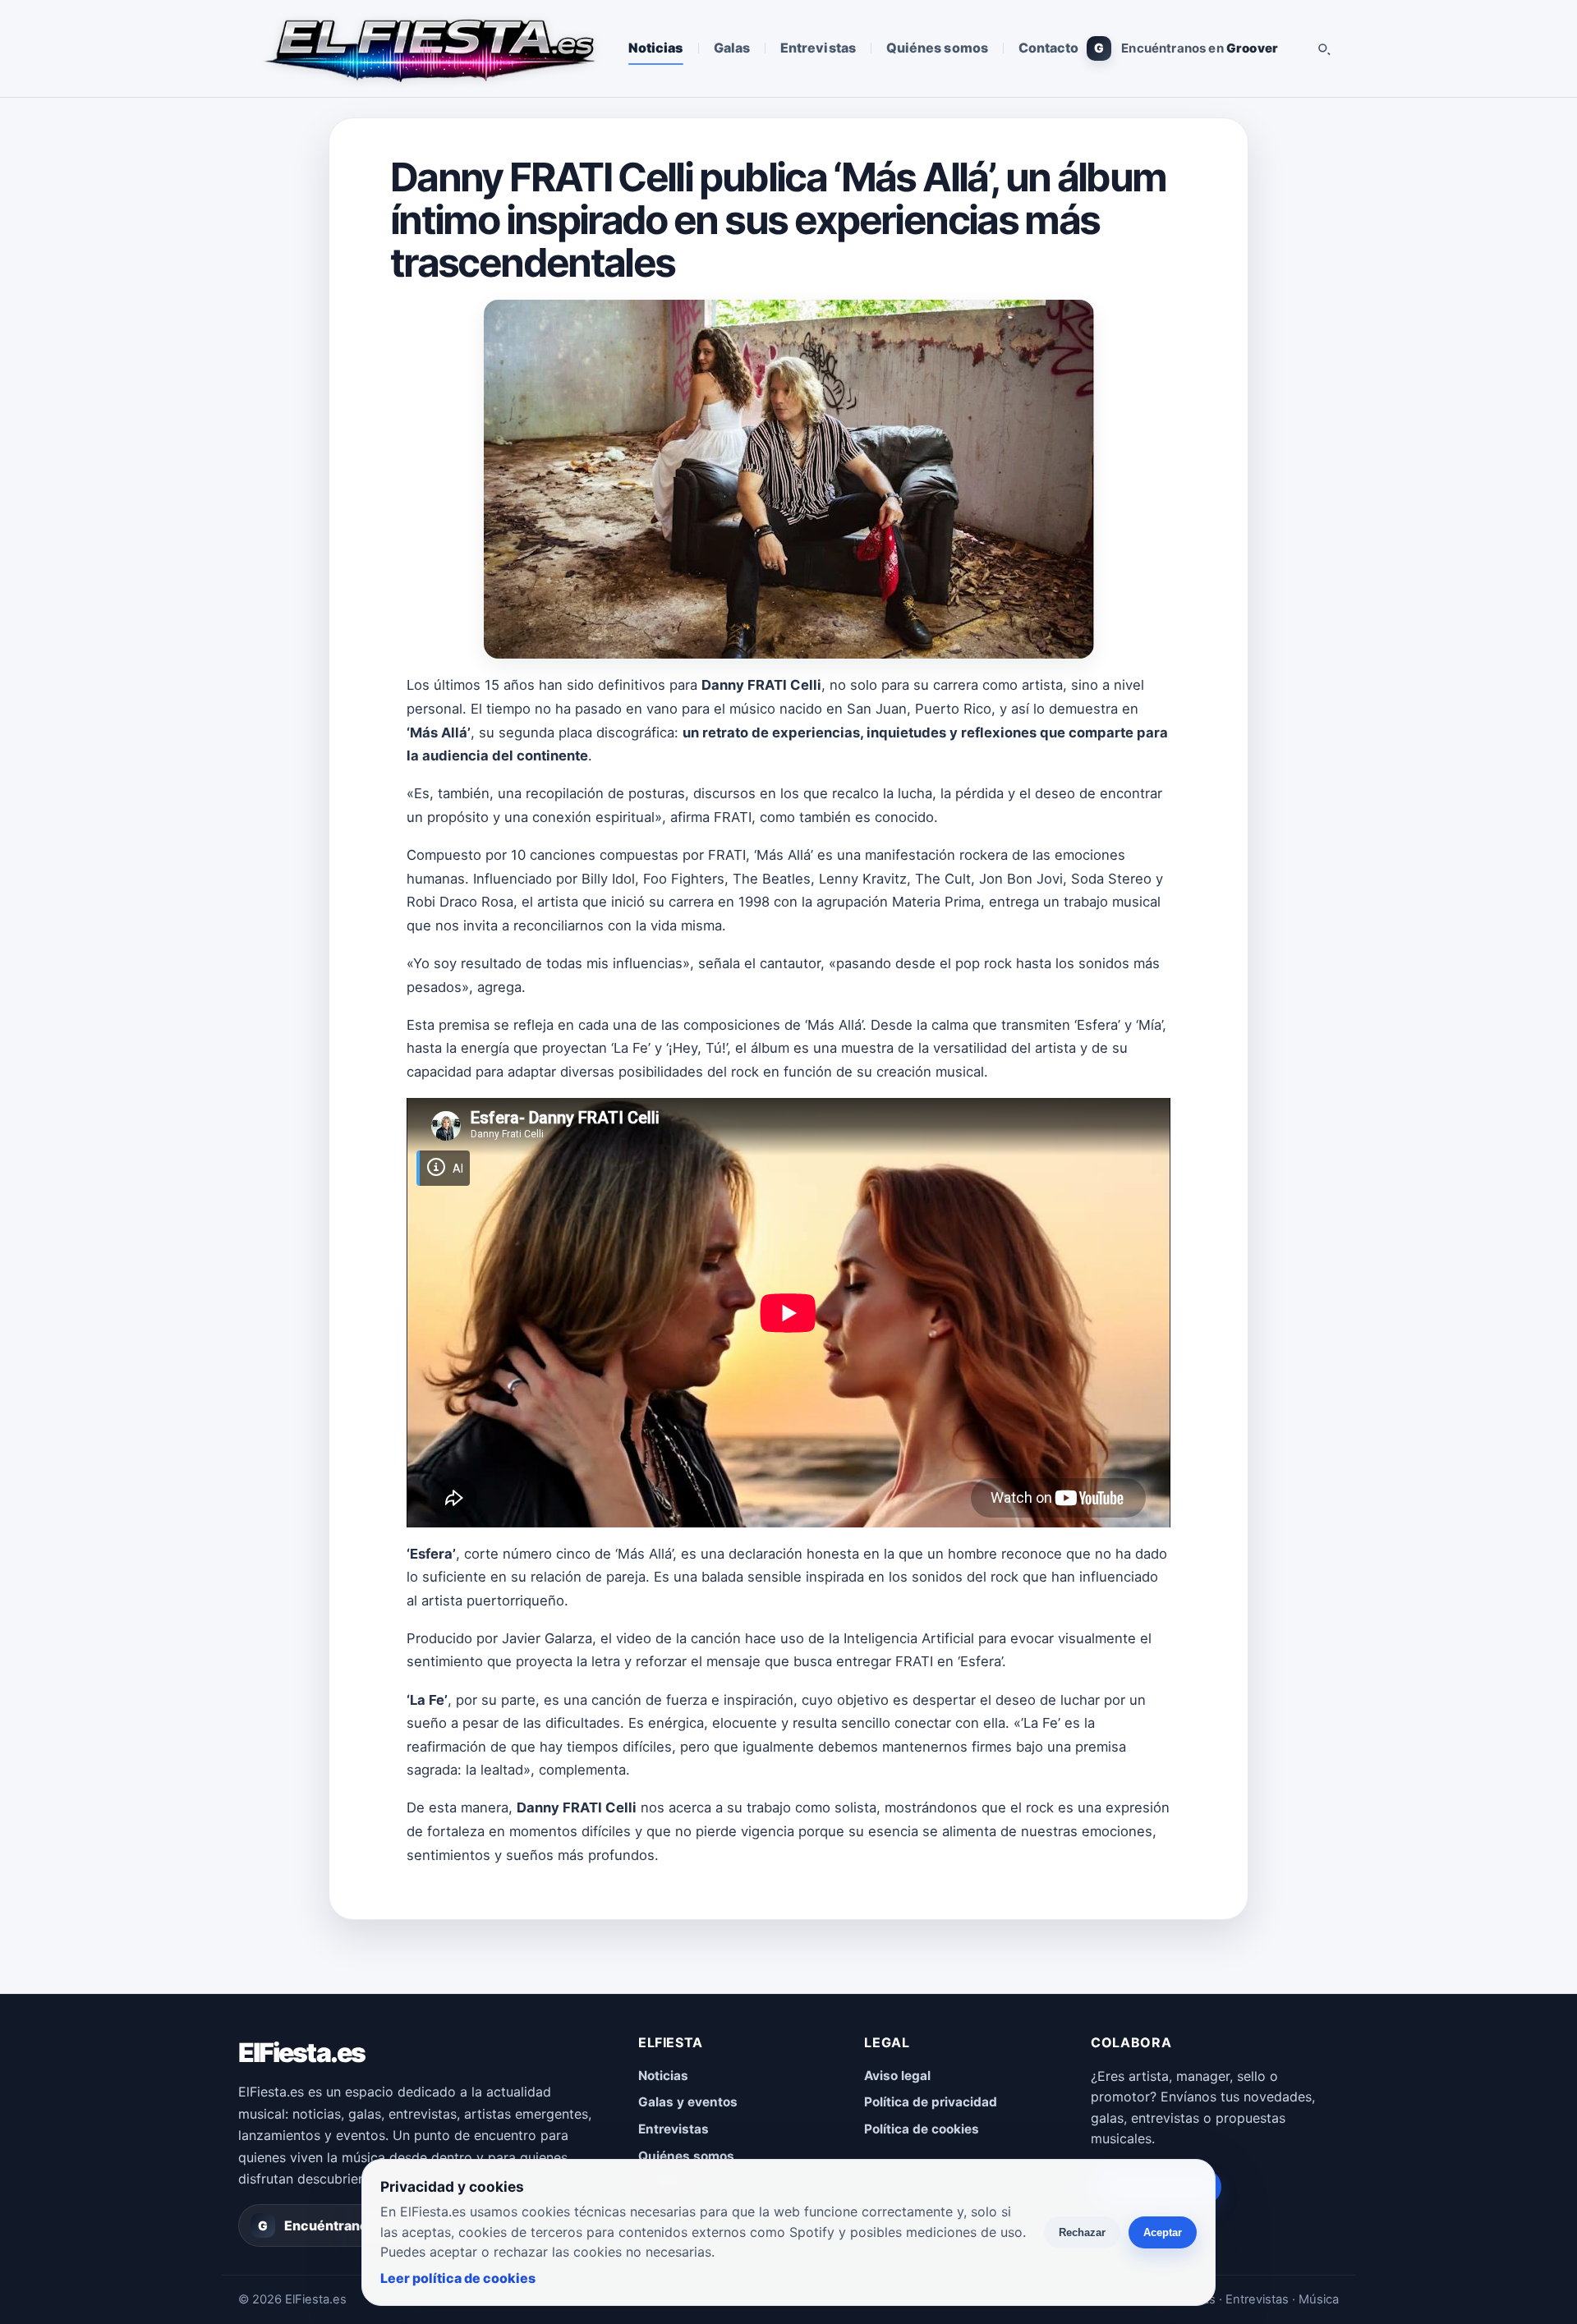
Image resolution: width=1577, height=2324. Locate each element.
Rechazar (1082, 2232)
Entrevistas (818, 48)
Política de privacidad (931, 2102)
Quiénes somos (937, 48)
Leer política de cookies (458, 2278)
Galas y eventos (688, 2102)
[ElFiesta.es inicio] (428, 48)
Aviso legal (897, 2076)
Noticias (656, 48)
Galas (732, 48)
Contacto (1049, 48)
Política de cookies (922, 2129)
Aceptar (1163, 2232)
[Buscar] (1323, 48)
